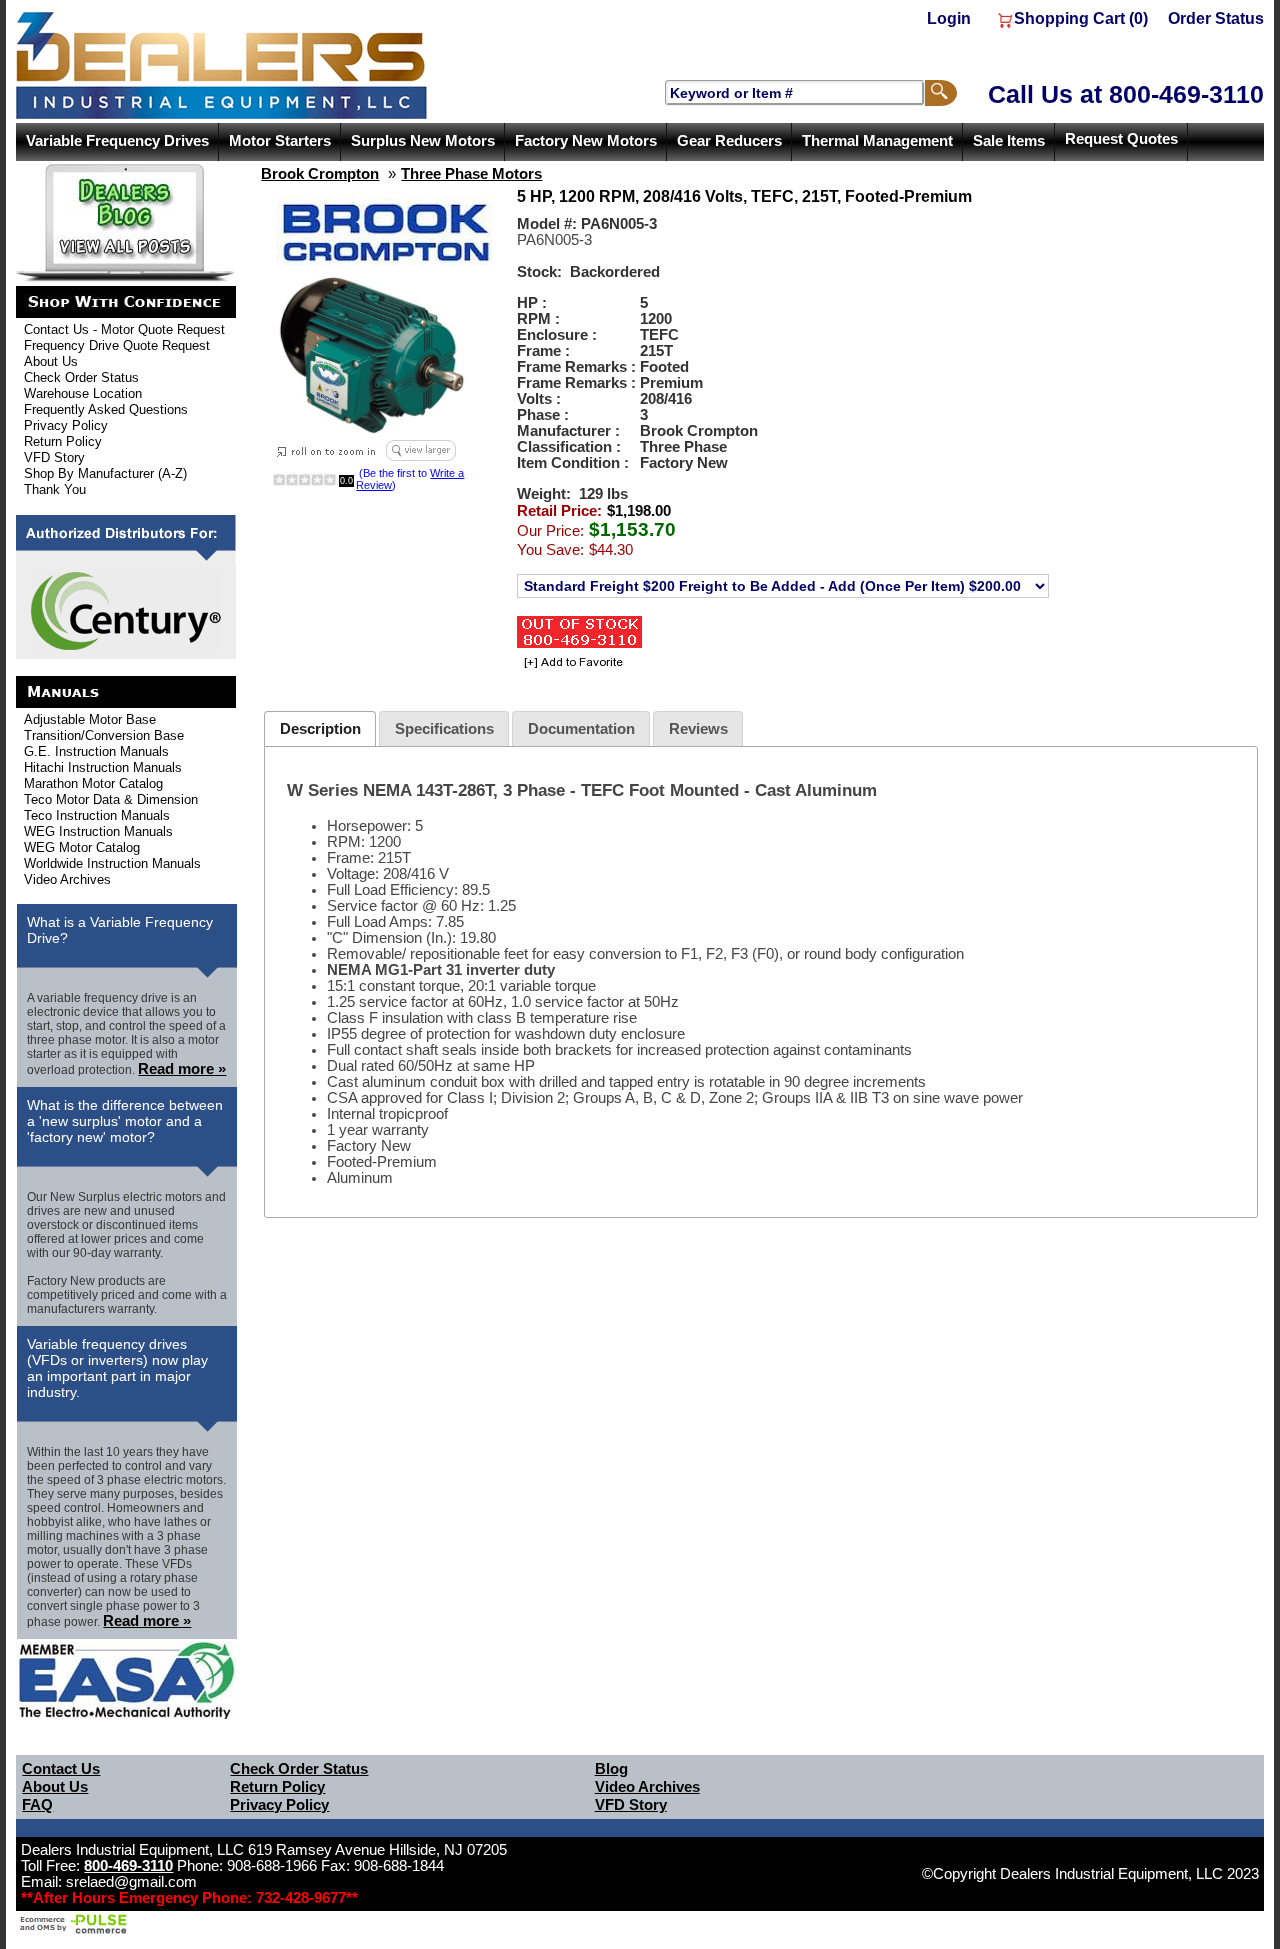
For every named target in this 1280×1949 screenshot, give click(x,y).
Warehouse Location (83, 393)
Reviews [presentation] (698, 729)
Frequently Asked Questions (106, 409)
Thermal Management (877, 141)
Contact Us (61, 1769)
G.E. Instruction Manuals (96, 751)
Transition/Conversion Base (104, 735)
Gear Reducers (729, 141)
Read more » (182, 1069)
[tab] (320, 728)
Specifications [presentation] (444, 729)
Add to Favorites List (570, 663)
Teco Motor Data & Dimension (111, 799)
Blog (611, 1769)
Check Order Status (81, 377)
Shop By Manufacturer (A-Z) (105, 473)
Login (949, 18)
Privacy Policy (66, 425)
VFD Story (54, 457)
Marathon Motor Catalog (93, 783)
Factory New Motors (586, 141)
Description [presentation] (320, 729)
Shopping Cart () (1081, 18)
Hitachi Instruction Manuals (103, 767)
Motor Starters (280, 141)
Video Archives (67, 879)
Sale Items (1009, 141)
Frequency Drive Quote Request (117, 345)
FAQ (37, 1805)
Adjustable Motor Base (90, 719)
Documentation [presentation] (581, 729)
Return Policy (63, 441)
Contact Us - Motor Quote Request (124, 329)
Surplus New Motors (423, 141)
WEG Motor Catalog (82, 847)
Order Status (1216, 18)
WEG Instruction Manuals (98, 831)
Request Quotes (1121, 139)
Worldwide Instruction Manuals (112, 863)
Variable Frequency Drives (117, 141)
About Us (51, 361)
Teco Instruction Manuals (97, 815)
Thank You (55, 489)
